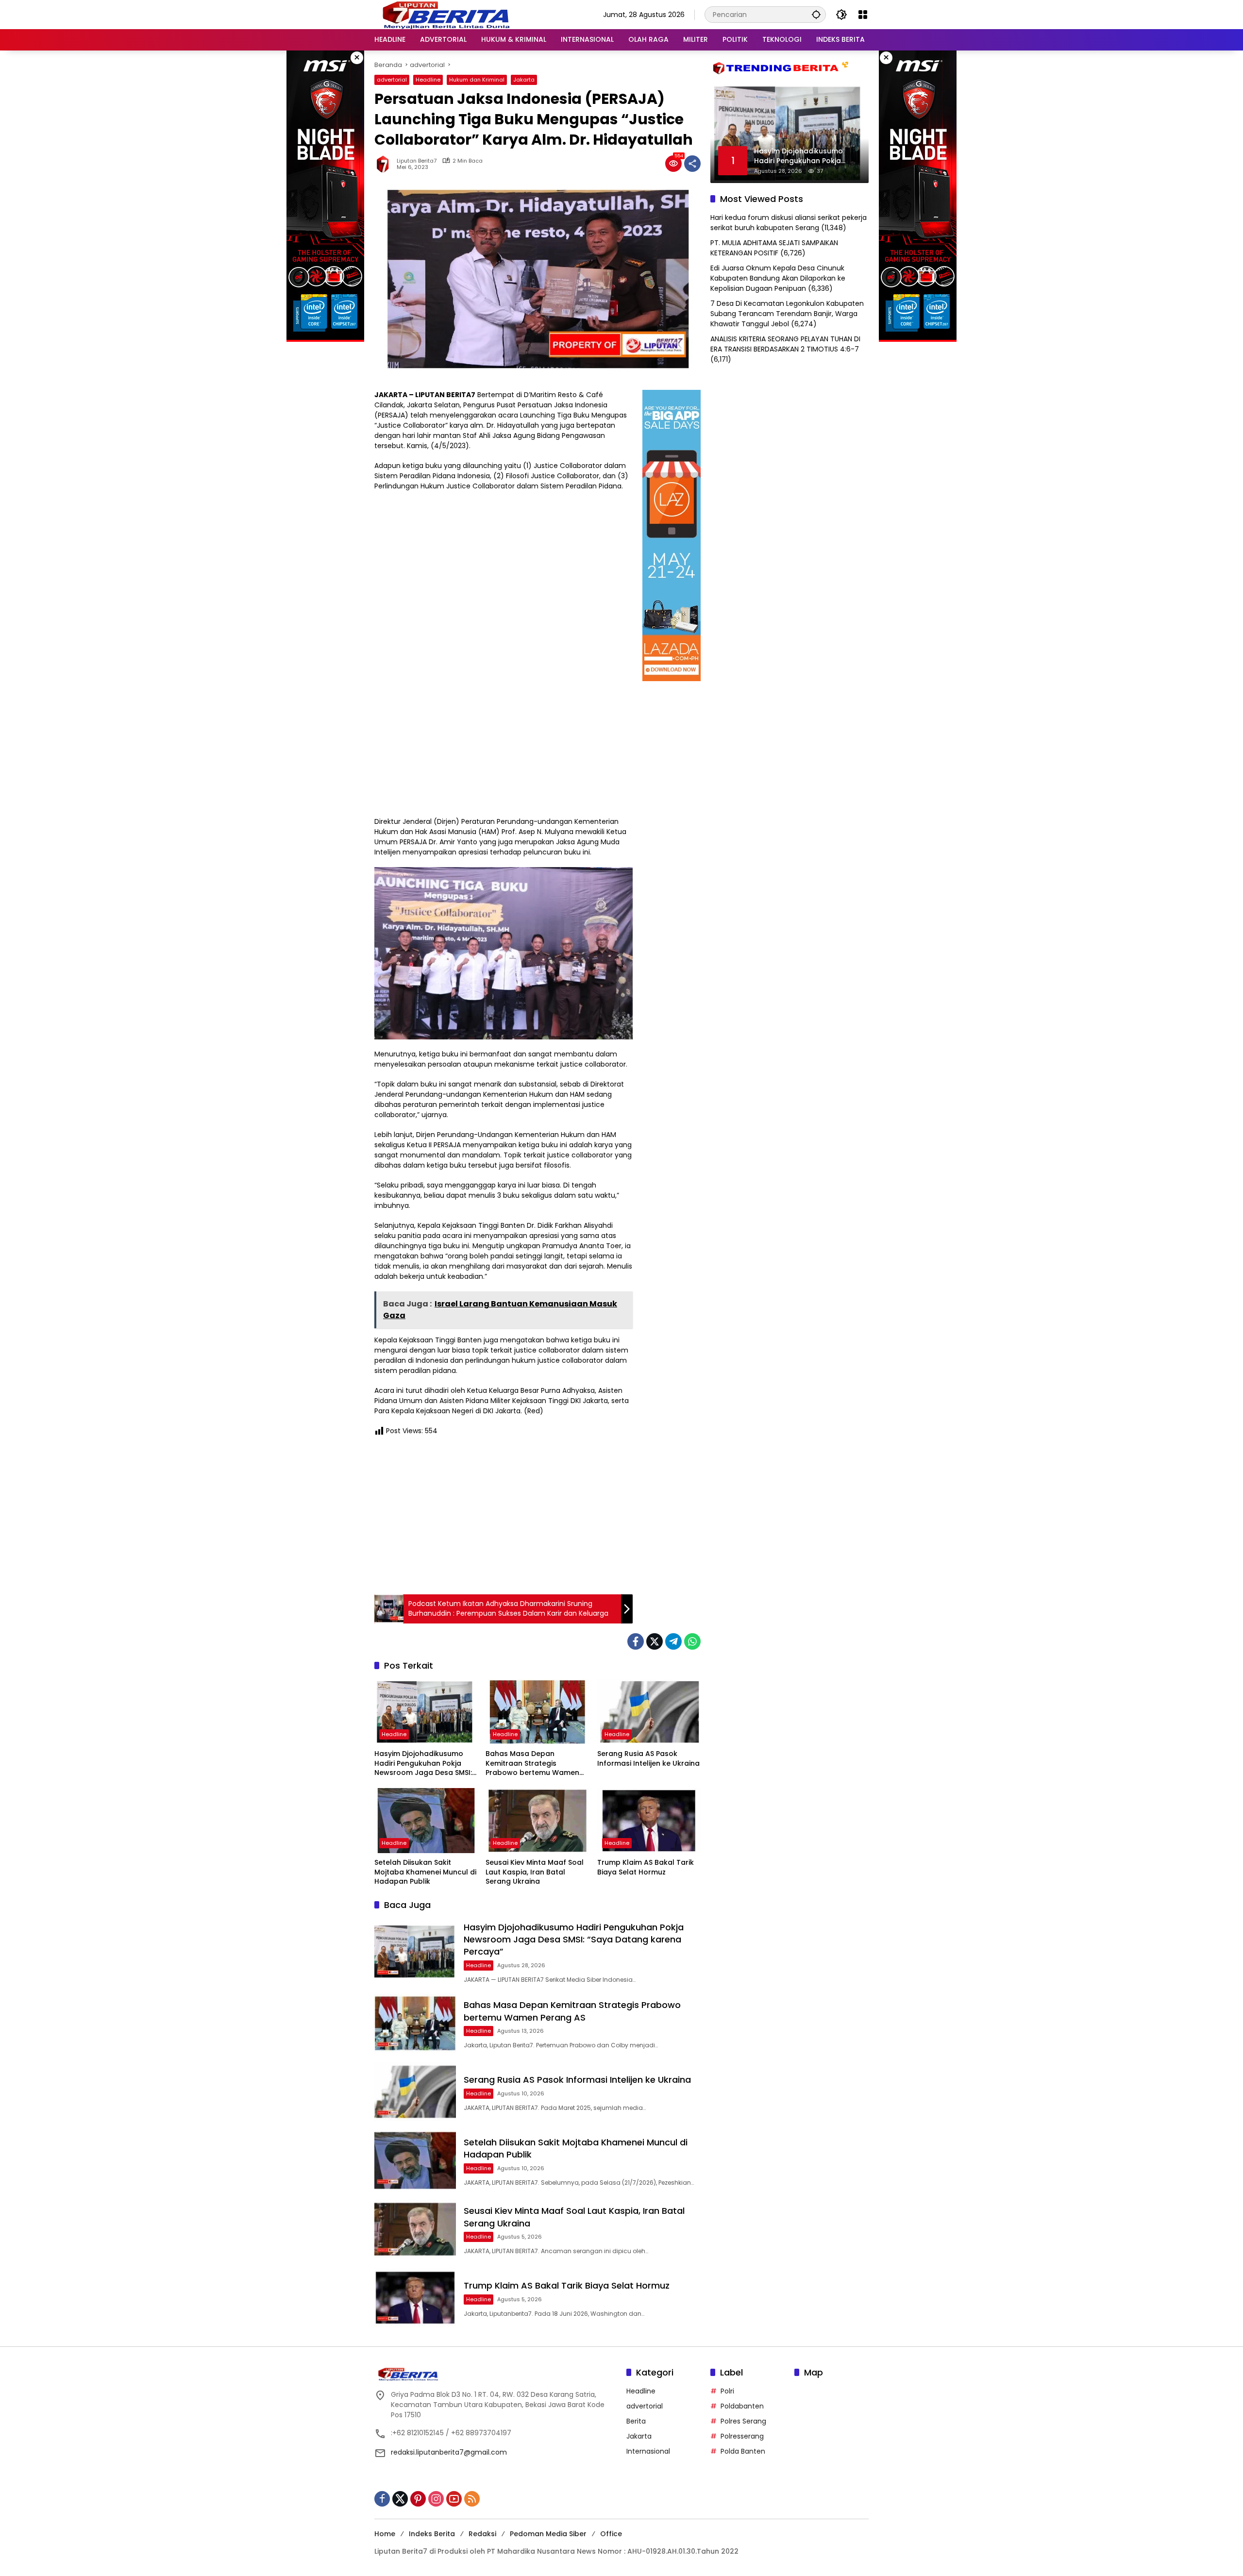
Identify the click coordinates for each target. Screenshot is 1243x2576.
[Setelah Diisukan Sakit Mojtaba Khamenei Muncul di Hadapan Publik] (426, 1821)
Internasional (648, 2451)
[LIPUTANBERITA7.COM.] (444, 14)
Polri (727, 2391)
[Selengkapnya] (496, 2374)
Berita (636, 2421)
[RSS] (472, 2499)
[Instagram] (436, 2499)
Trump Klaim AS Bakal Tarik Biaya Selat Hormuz (646, 1867)
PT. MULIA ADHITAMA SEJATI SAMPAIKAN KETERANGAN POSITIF (774, 248)
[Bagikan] (692, 164)
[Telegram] (673, 1641)
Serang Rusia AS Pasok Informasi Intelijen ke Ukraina (648, 1759)
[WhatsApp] (692, 1641)
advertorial (392, 80)
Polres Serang (743, 2421)
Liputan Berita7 (417, 161)
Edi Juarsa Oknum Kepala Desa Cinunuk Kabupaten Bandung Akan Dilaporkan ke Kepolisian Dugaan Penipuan (778, 278)
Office (611, 2534)
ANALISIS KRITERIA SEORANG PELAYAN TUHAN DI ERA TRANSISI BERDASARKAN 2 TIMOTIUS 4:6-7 (785, 344)
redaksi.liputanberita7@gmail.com (449, 2452)
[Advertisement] (504, 1514)
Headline (428, 80)
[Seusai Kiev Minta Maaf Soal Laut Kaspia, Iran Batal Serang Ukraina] (537, 1821)
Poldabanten (742, 2406)
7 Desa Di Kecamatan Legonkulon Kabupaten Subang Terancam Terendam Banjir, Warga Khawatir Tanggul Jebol (787, 314)
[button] (816, 14)
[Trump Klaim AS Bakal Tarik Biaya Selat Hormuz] (649, 1821)
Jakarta (524, 80)
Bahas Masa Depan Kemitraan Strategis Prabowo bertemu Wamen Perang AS (532, 1764)
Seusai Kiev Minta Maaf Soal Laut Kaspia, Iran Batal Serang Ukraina (535, 1872)
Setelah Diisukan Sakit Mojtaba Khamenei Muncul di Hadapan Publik (425, 1872)
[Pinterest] (418, 2499)
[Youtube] (454, 2499)
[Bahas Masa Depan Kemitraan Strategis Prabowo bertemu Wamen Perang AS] (537, 1712)
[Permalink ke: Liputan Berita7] (386, 164)
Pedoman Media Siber (548, 2534)
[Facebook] (636, 1641)
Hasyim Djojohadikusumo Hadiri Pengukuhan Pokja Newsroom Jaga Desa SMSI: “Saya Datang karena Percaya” (423, 1764)
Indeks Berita (432, 2534)
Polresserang (742, 2436)
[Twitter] (655, 1641)
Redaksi (482, 2534)
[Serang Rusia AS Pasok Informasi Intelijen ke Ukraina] (649, 1712)
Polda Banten (743, 2451)
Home (385, 2534)
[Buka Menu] (863, 15)
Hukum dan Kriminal (477, 80)
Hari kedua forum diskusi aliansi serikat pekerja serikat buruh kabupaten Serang (789, 223)
